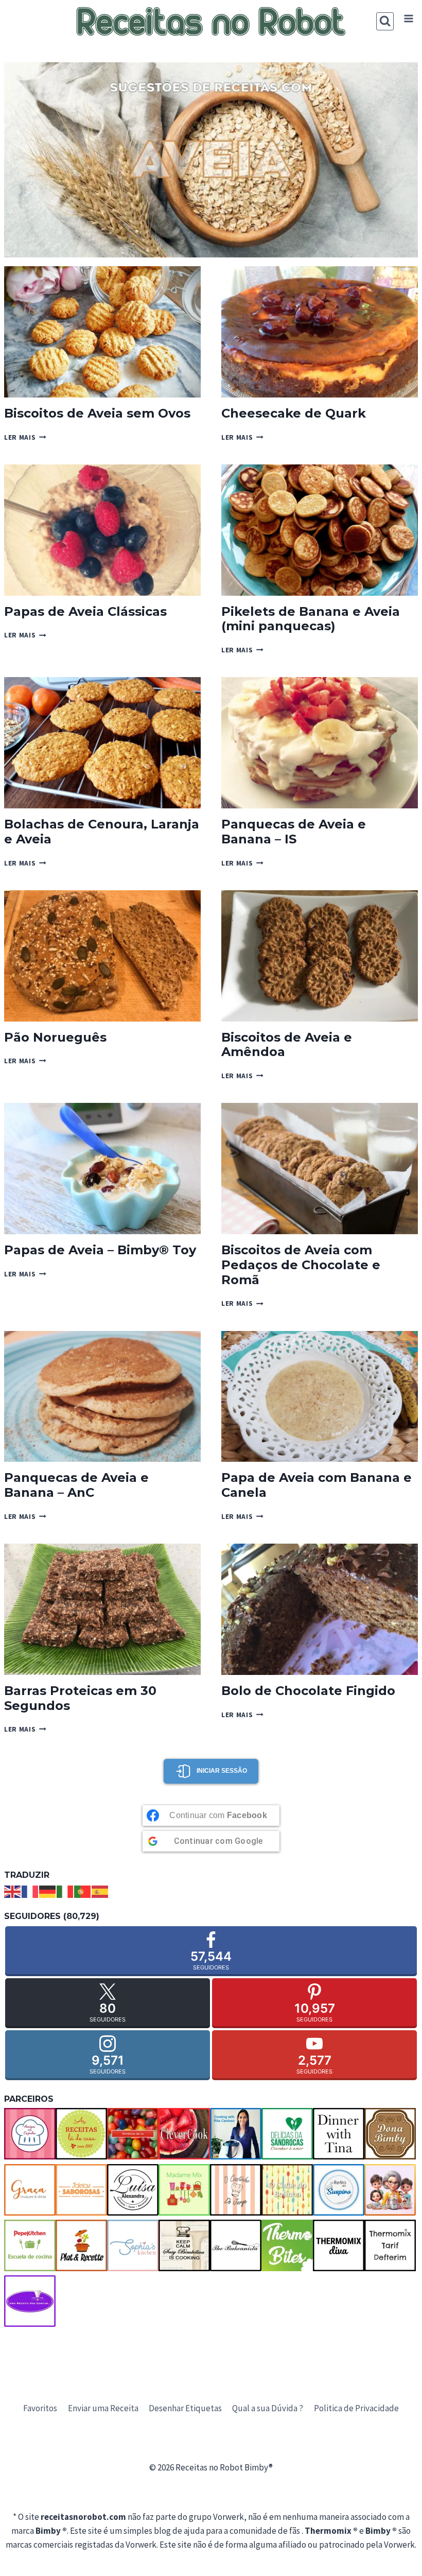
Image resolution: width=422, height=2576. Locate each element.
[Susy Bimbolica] (184, 2245)
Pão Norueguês (55, 1037)
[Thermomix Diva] (339, 2245)
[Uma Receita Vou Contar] (30, 2301)
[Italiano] (65, 1891)
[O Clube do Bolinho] (287, 2190)
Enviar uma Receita (103, 2408)
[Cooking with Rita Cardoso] (236, 2134)
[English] (13, 1891)
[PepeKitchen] (30, 2245)
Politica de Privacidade (356, 2408)
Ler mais (25, 437)
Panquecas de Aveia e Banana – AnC (76, 1485)
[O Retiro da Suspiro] (339, 2190)
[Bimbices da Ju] (133, 2134)
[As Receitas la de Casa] (81, 2134)
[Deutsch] (48, 1891)
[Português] (83, 1891)
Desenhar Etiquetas (185, 2408)
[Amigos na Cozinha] (30, 2134)
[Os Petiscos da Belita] (390, 2190)
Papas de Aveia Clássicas (85, 611)
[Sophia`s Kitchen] (133, 2245)
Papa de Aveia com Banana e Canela (316, 1485)
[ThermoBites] (287, 2245)
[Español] (100, 1891)
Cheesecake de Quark (294, 413)
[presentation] (102, 332)
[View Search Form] (385, 21)
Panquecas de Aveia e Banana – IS (294, 832)
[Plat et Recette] (81, 2245)
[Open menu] (408, 19)
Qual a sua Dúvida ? (268, 2408)
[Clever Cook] (184, 2134)
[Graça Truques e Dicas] (30, 2190)
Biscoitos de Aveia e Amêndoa (287, 1045)
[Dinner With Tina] (339, 2134)
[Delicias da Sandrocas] (287, 2134)
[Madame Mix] (184, 2190)
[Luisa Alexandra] (133, 2190)
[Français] (30, 1891)
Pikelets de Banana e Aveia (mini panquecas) (311, 619)
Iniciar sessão (222, 1771)
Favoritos (40, 2408)
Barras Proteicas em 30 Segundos (80, 1698)
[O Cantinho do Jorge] (236, 2190)
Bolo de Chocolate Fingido (308, 1691)
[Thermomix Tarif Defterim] (390, 2245)
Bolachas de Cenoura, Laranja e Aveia (102, 832)
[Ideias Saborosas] (81, 2190)
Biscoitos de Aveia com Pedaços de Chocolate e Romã (301, 1265)
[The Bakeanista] (236, 2245)
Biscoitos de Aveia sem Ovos (97, 413)
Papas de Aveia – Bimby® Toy (100, 1250)
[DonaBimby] (390, 2134)
